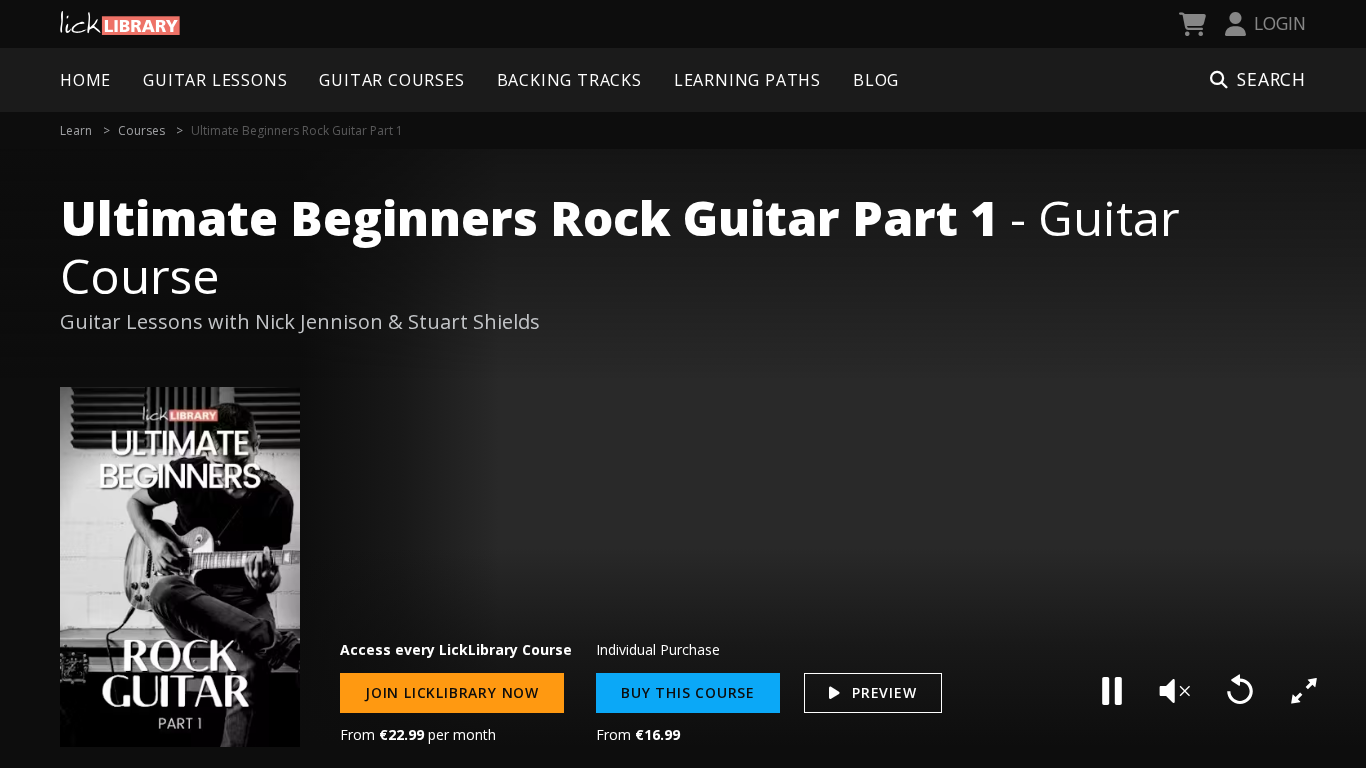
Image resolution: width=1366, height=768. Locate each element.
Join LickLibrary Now (452, 692)
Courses (141, 130)
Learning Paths (747, 80)
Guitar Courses (391, 80)
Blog (876, 80)
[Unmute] (1176, 691)
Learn (76, 130)
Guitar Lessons (215, 80)
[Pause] (1112, 691)
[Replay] (1240, 691)
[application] (833, 449)
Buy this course (688, 692)
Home (85, 80)
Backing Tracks (569, 80)
